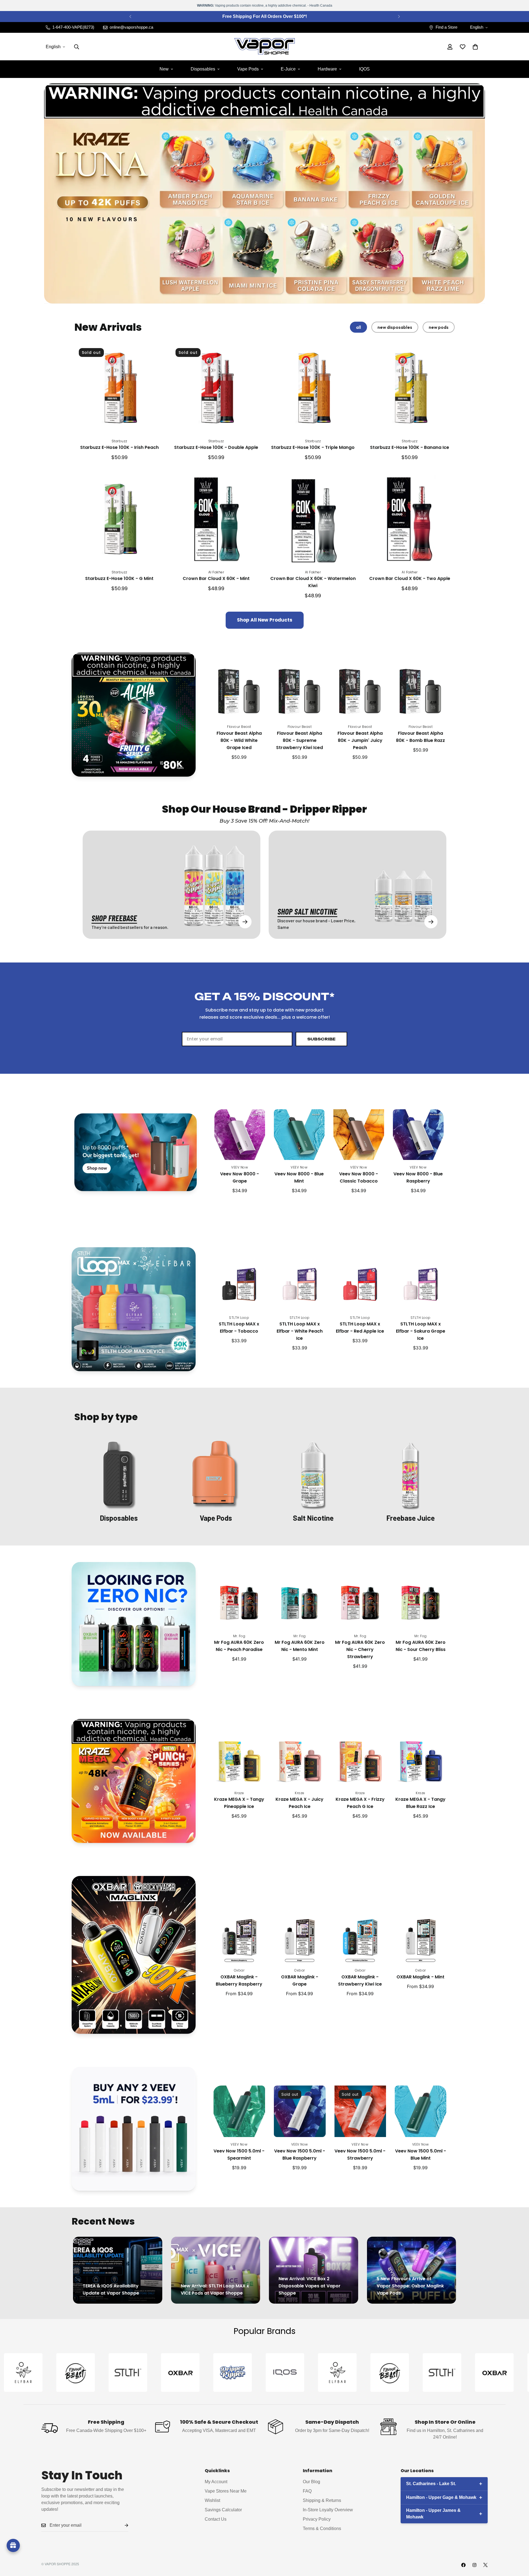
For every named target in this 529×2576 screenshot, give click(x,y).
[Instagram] (474, 2565)
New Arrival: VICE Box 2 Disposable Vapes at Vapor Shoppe (310, 2286)
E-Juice (288, 69)
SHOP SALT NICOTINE (307, 911)
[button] (475, 47)
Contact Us (216, 2519)
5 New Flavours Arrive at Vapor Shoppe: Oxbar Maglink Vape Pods (410, 2286)
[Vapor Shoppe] (264, 47)
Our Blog (311, 2481)
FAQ (307, 2491)
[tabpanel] (264, 486)
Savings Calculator (223, 2509)
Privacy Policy (317, 2519)
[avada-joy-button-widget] (13, 2545)
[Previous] (130, 17)
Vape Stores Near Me (226, 2491)
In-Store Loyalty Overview (328, 2509)
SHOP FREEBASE (114, 918)
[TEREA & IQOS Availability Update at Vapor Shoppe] (118, 2270)
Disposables (203, 69)
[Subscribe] (122, 2525)
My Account (216, 2481)
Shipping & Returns (322, 2500)
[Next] (399, 17)
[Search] (77, 47)
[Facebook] (463, 2565)
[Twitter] (485, 2565)
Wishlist (212, 2500)
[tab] (358, 327)
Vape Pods (248, 69)
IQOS (364, 69)
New (164, 69)
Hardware (327, 69)
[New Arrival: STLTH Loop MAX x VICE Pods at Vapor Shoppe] (216, 2270)
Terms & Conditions (322, 2528)
